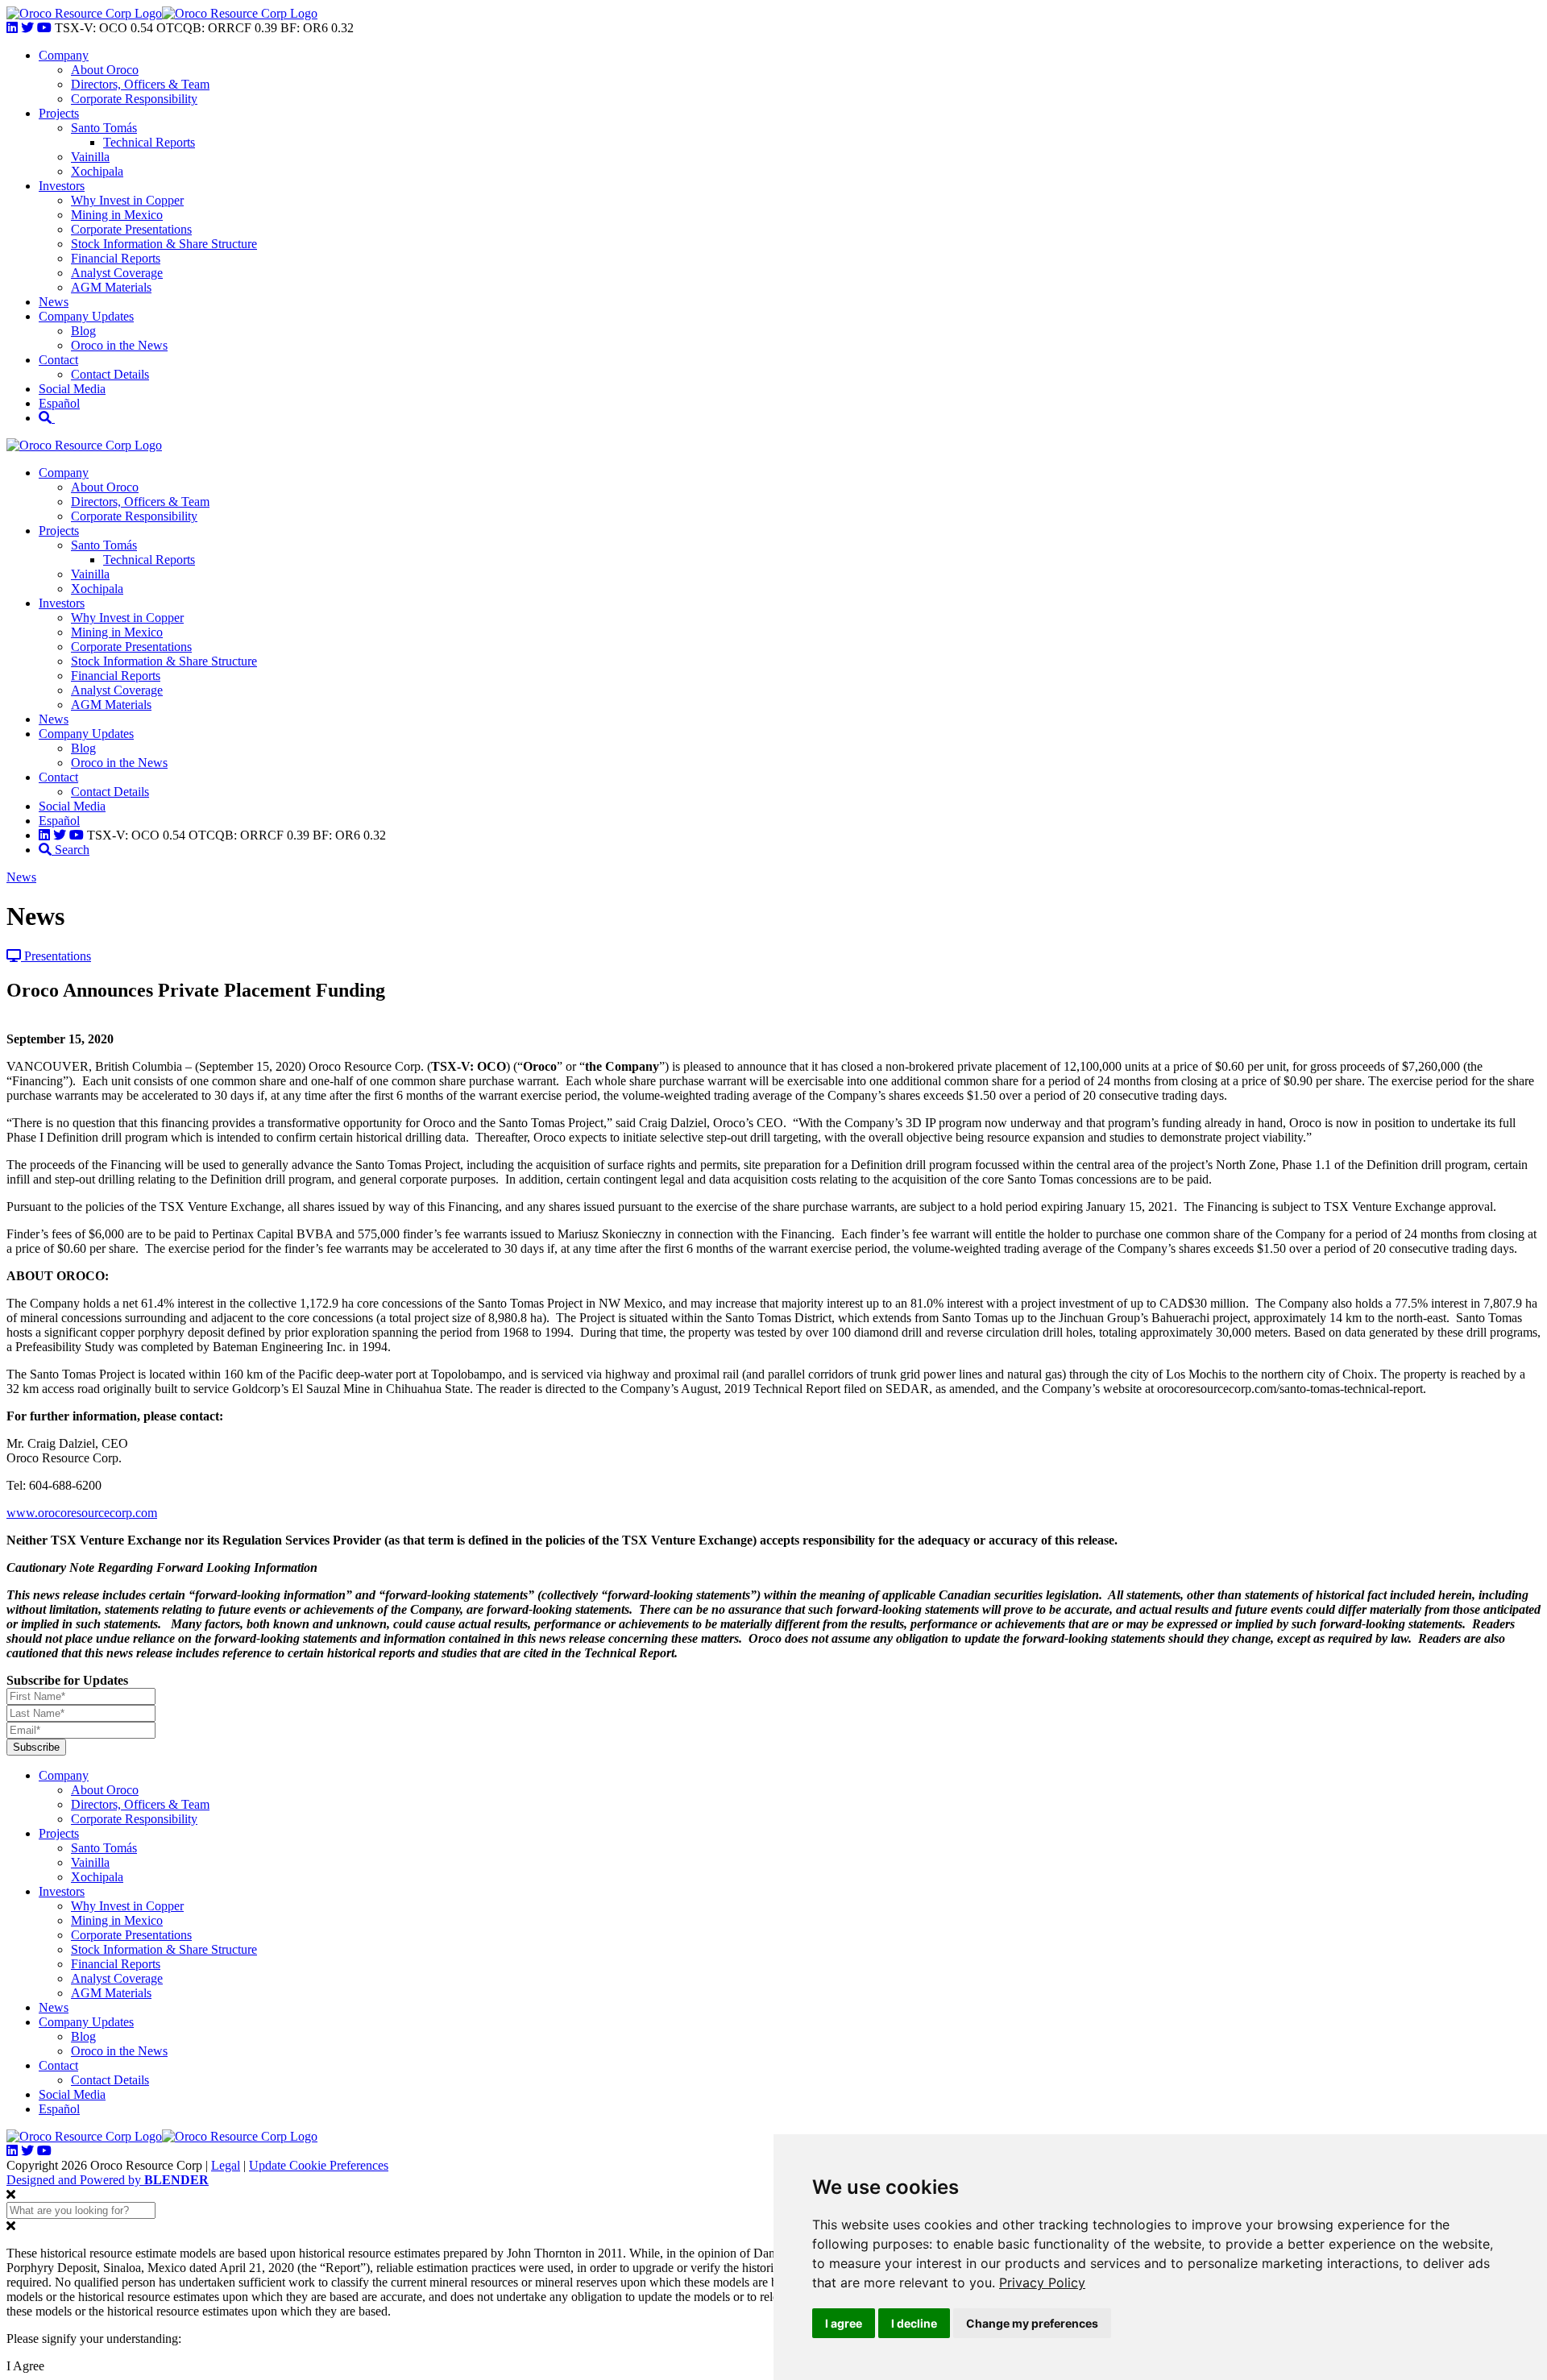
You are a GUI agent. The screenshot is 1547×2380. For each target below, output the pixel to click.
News (54, 302)
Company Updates (86, 316)
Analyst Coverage (117, 273)
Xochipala (97, 171)
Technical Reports (149, 142)
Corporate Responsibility (134, 99)
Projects (59, 113)
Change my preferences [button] (1032, 2323)
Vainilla (90, 157)
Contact (58, 360)
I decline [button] (914, 2323)
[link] (1042, 2283)
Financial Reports (116, 258)
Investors (62, 186)
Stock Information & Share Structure (164, 244)
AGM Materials (111, 287)
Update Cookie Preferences (319, 2165)
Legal (226, 2165)
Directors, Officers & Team (140, 84)
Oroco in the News (119, 345)
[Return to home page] (84, 13)
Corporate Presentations (131, 229)
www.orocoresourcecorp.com (82, 1513)
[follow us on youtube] (44, 28)
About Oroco (105, 70)
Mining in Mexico (117, 215)
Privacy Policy (1042, 2283)
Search (71, 850)
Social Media (72, 389)
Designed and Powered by (108, 2180)
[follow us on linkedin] (12, 28)
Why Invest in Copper (127, 200)
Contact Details (110, 374)
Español (59, 403)
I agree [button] (844, 2323)
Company (64, 55)
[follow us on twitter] (27, 28)
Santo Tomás (104, 128)
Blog (83, 331)
